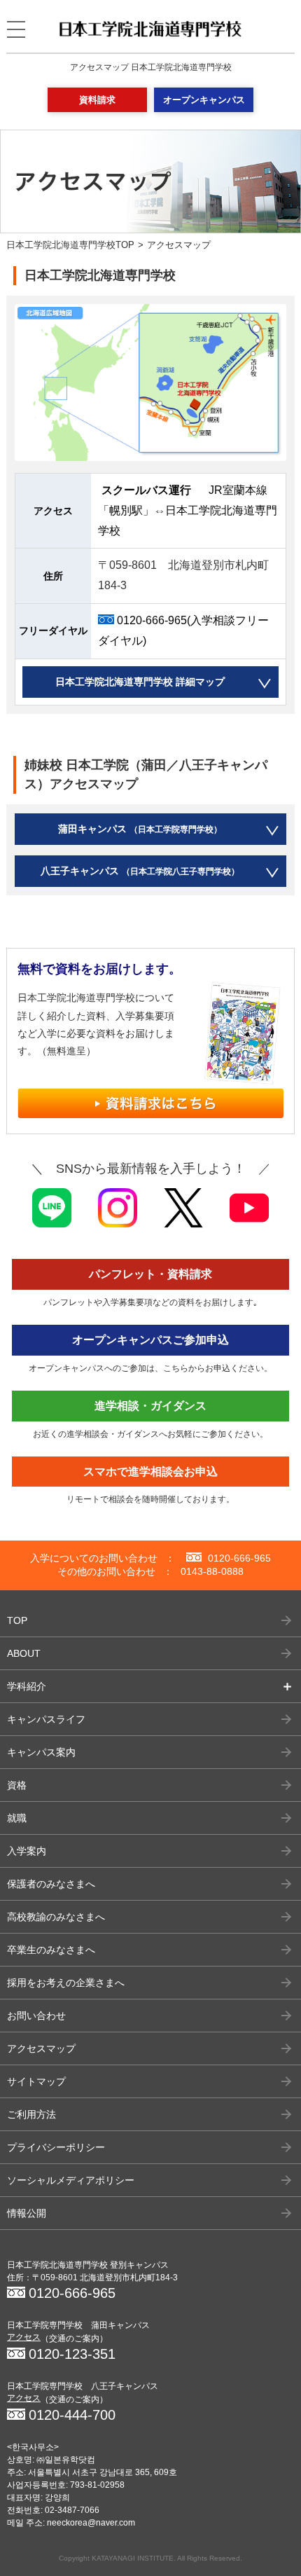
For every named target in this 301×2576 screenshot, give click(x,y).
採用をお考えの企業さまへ (66, 1983)
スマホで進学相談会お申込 (150, 1472)
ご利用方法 (31, 2114)
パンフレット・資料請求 (150, 1274)
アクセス (24, 2337)
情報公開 (27, 2213)
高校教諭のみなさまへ (56, 1917)
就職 (17, 1818)
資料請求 (97, 100)
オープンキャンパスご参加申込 (150, 1340)
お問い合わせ (36, 2016)
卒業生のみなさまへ (51, 1950)
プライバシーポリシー (56, 2147)
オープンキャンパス (204, 100)
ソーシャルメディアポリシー (71, 2180)
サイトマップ (36, 2081)
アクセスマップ (41, 2048)
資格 (17, 1785)
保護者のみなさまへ (51, 1884)
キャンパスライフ (46, 1719)
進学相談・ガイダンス (150, 1406)
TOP (17, 1620)
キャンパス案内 (41, 1752)
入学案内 (27, 1851)
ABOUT (24, 1653)
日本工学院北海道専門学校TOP (70, 245)
